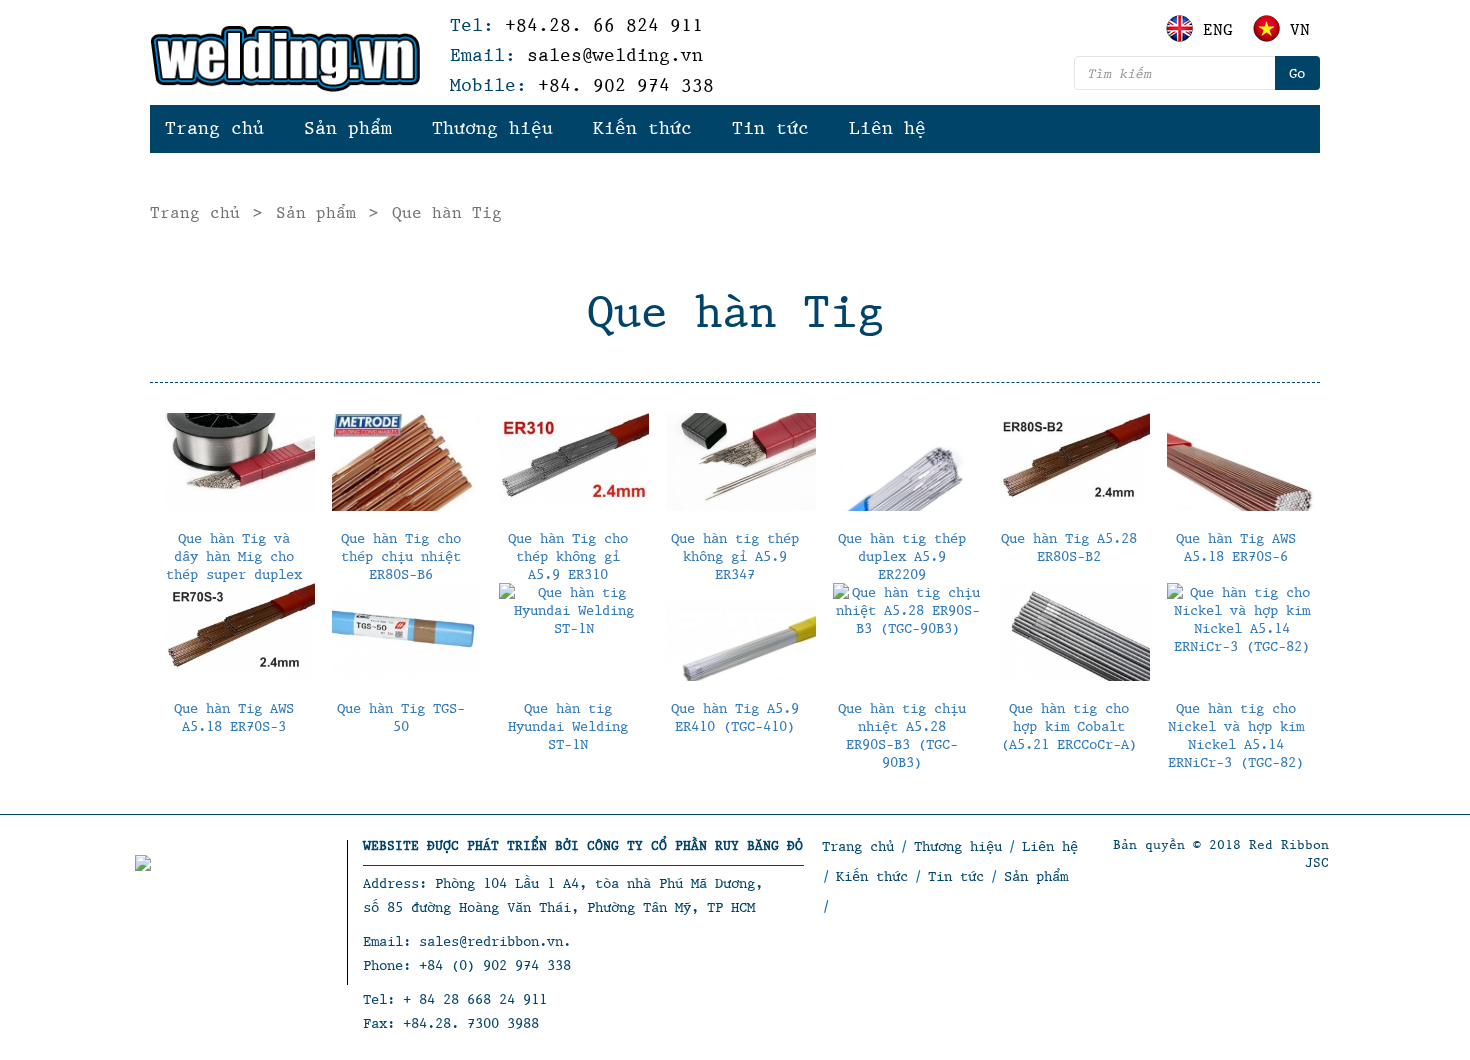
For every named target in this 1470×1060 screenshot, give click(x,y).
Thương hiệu (492, 128)
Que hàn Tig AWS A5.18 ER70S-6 (1236, 546)
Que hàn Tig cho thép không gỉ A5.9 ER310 (568, 555)
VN (1300, 29)
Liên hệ (887, 128)
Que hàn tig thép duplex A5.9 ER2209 (902, 555)
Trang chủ (214, 128)
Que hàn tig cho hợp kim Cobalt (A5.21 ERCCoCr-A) (1069, 725)
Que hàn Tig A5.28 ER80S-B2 (1069, 546)
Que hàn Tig (447, 212)
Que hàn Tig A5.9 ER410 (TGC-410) (735, 716)
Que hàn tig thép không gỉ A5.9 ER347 (735, 555)
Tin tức (770, 128)
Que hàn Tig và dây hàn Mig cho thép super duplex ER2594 (234, 564)
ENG (1218, 29)
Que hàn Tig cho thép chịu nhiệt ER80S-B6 (401, 555)
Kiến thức (642, 128)
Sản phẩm (348, 128)
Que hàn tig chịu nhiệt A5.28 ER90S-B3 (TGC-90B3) (902, 734)
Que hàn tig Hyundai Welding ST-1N (568, 725)
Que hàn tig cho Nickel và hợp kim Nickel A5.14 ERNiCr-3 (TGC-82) (1236, 734)
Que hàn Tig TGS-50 (401, 716)
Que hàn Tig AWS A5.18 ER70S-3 (234, 716)
